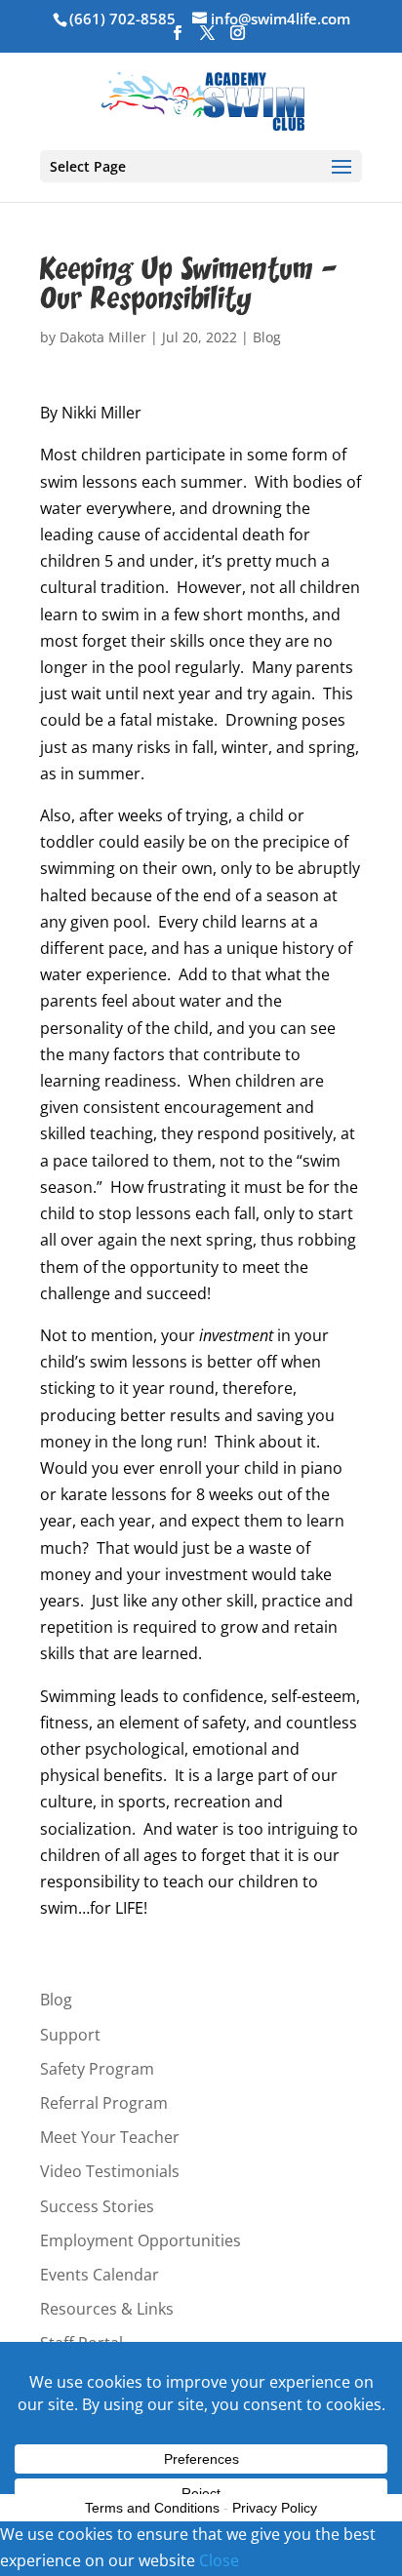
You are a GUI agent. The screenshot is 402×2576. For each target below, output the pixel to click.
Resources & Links (107, 2309)
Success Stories (97, 2206)
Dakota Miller (103, 337)
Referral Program (104, 2103)
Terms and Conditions (152, 2508)
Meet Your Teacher (110, 2137)
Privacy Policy (275, 2508)
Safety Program (97, 2069)
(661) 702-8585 (122, 19)
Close (219, 2560)
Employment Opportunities (141, 2240)
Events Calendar (100, 2275)
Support (70, 2035)
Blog (267, 337)
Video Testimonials (110, 2171)
